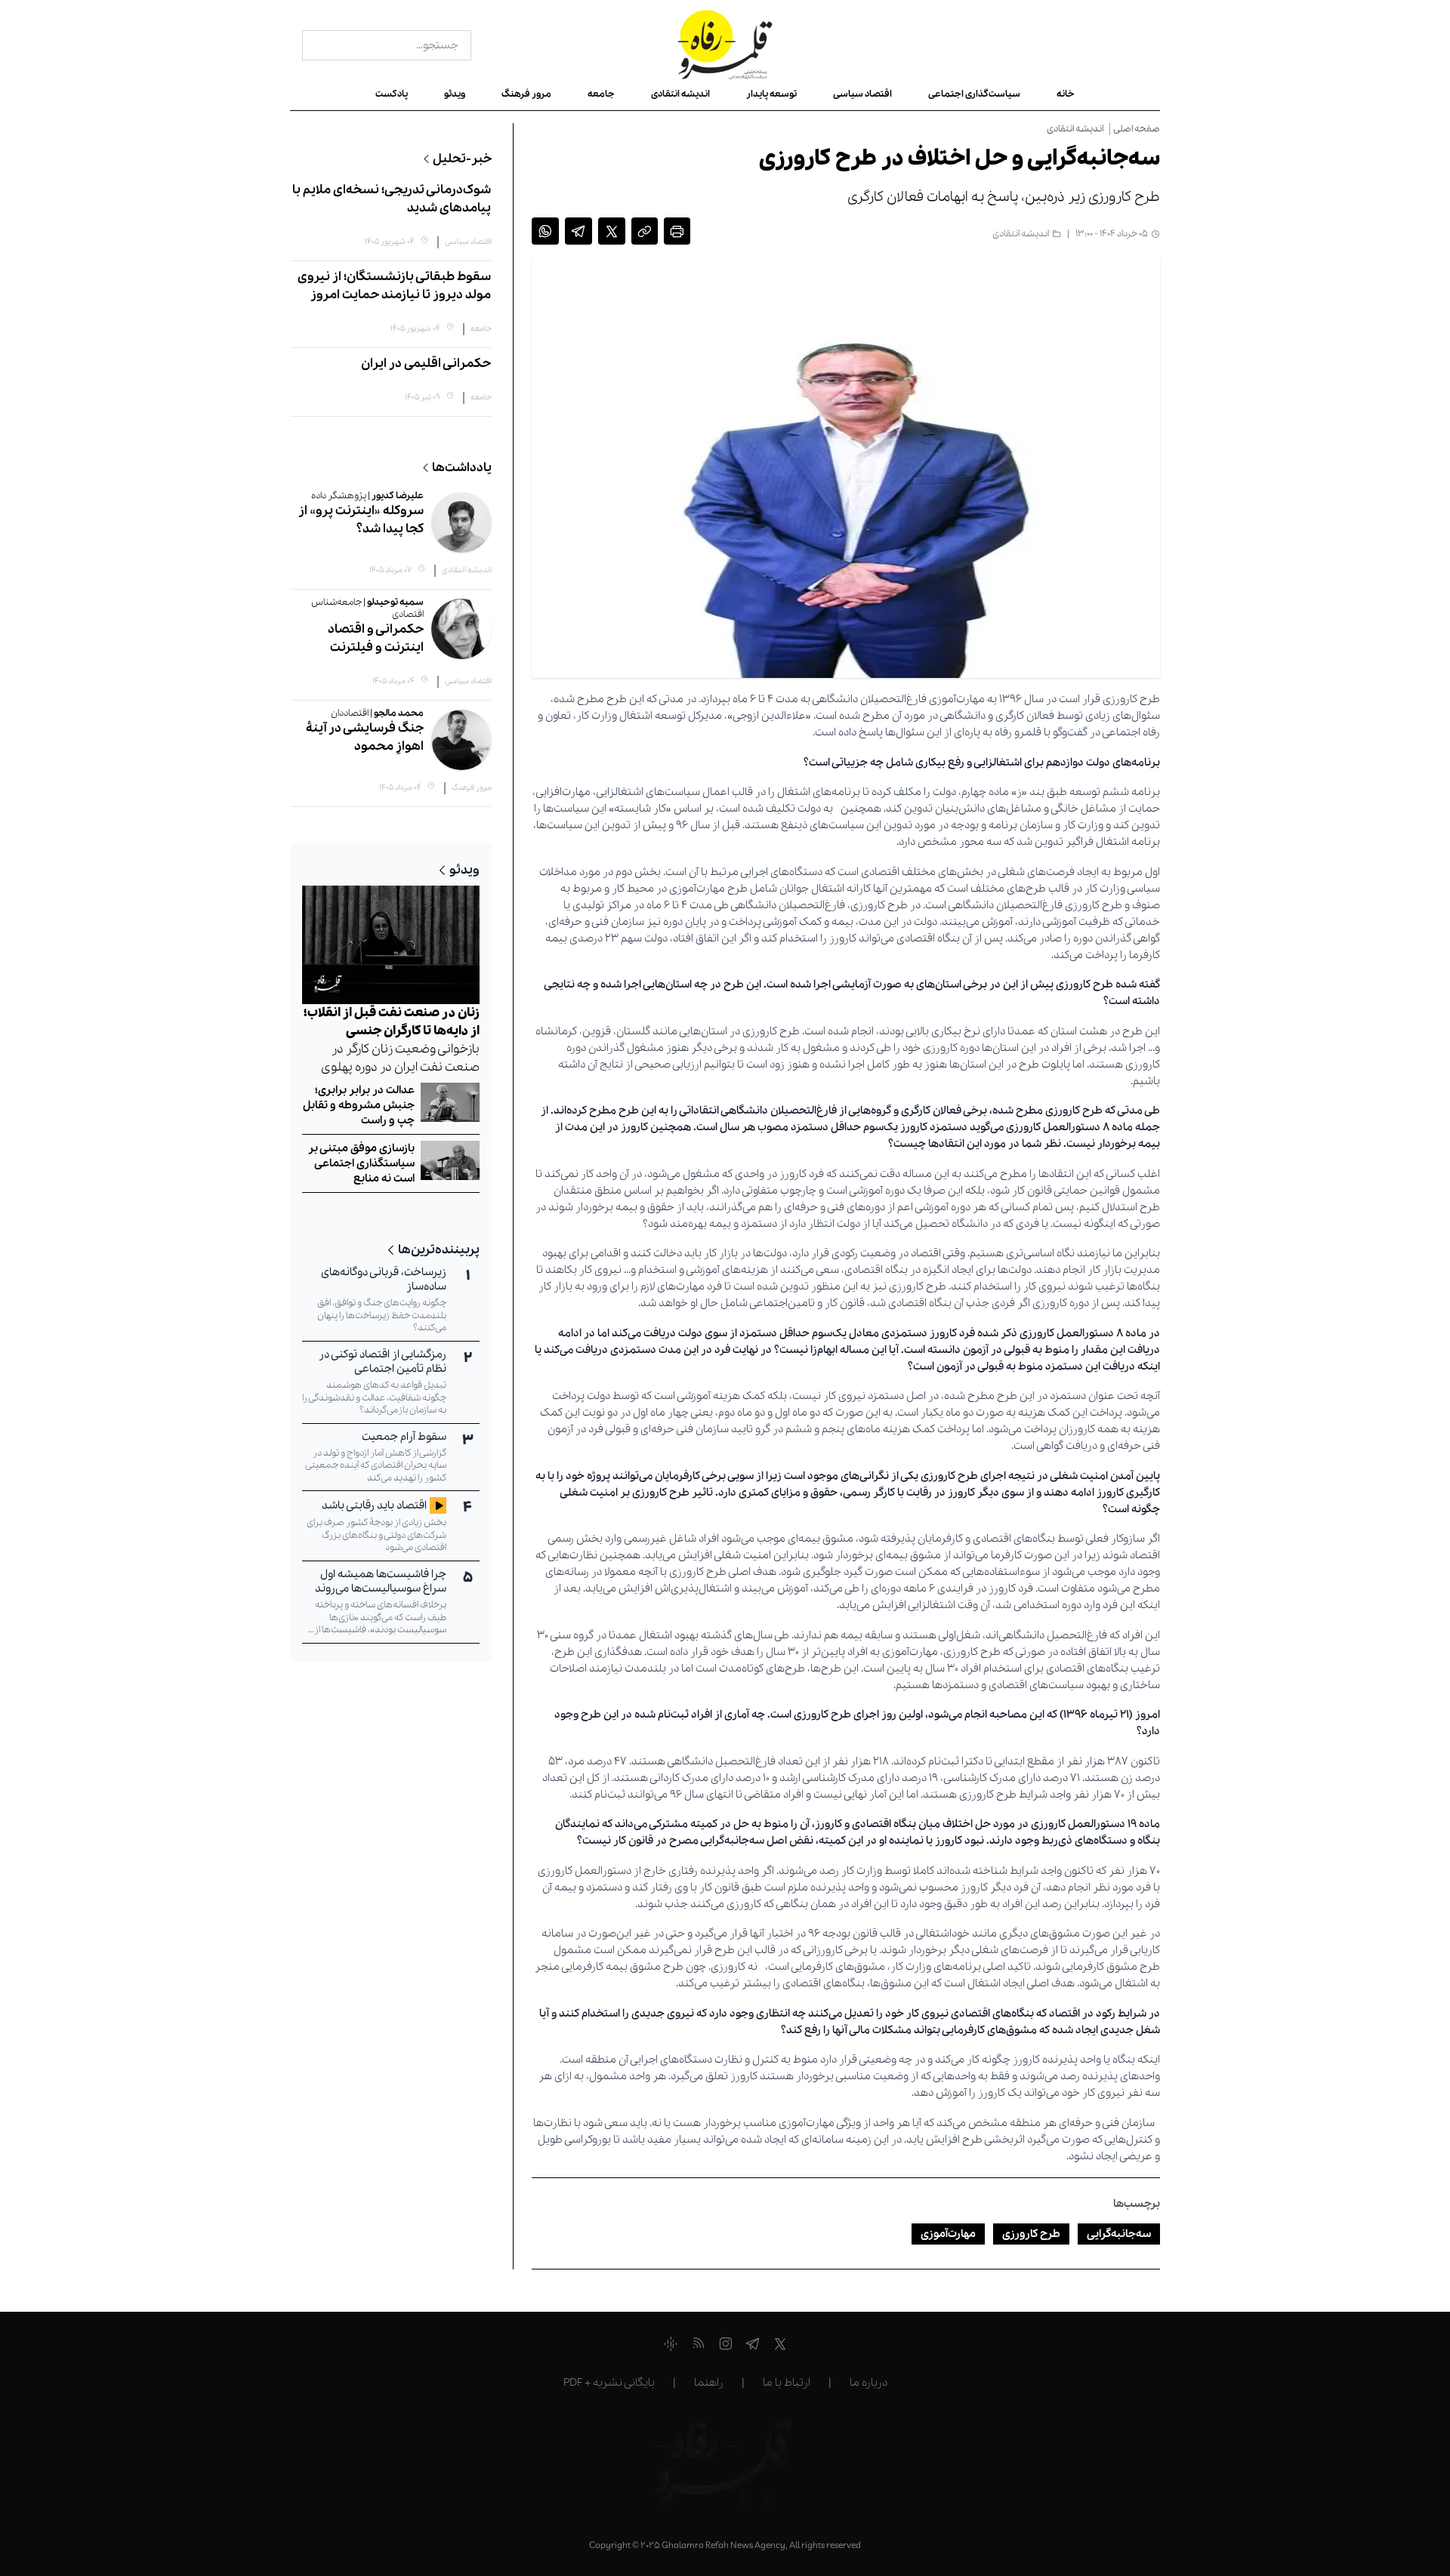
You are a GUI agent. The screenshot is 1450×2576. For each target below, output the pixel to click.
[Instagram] (726, 2346)
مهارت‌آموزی (948, 2234)
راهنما (709, 2383)
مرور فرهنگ (526, 94)
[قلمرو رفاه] (725, 45)
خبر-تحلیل (462, 159)
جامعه (601, 94)
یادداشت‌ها (462, 468)
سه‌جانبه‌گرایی (1119, 2234)
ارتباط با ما (787, 2383)
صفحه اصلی (1137, 129)
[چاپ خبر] (677, 234)
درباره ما (868, 2383)
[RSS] (698, 2346)
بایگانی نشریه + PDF (609, 2383)
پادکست (392, 94)
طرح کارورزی (1031, 2234)
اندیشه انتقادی (680, 94)
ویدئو (455, 94)
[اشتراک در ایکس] (612, 234)
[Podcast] (671, 2346)
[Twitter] (780, 2346)
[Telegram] (753, 2346)
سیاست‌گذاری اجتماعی (974, 94)
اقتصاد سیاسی (862, 94)
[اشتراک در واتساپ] (545, 234)
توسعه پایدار (771, 94)
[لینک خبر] (645, 234)
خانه (1066, 94)
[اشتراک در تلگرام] (578, 234)
